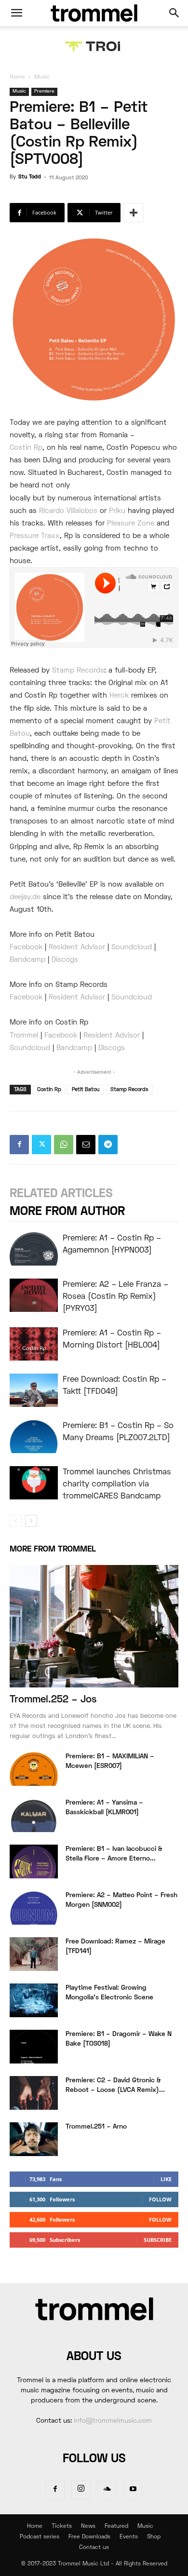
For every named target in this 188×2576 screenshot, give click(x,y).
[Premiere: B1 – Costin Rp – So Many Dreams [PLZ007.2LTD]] (34, 1436)
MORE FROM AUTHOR (67, 1212)
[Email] (86, 1145)
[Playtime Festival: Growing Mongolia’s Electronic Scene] (34, 2000)
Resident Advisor (77, 947)
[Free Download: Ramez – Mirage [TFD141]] (34, 1954)
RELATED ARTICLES (61, 1194)
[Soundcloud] (107, 2490)
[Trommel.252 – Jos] (94, 1626)
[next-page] (31, 1521)
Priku (117, 511)
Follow (160, 2199)
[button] (16, 13)
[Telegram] (108, 1145)
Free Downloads (89, 2537)
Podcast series (40, 2537)
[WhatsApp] (64, 1145)
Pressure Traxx (35, 536)
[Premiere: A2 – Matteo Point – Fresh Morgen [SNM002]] (34, 1908)
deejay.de (25, 897)
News (88, 2527)
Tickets (62, 2527)
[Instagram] (81, 2490)
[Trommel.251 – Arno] (34, 2139)
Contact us (94, 2548)
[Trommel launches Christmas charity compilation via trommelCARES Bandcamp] (34, 1483)
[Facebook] (19, 1145)
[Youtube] (133, 2490)
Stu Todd (30, 177)
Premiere (44, 91)
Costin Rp (26, 448)
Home (17, 77)
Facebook (26, 947)
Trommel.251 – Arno (96, 2127)
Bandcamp (27, 960)
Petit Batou (86, 1090)
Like (166, 2179)
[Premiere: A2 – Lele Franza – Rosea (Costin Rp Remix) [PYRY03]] (34, 1295)
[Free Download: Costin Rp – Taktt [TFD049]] (34, 1390)
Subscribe (158, 2240)
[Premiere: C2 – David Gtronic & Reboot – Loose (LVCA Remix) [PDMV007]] (34, 2093)
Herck (119, 696)
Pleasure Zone (131, 524)
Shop (154, 2537)
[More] (134, 213)
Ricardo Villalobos (68, 511)
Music (42, 77)
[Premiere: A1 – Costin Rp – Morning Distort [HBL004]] (34, 1344)
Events (129, 2537)
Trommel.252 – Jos (53, 1700)
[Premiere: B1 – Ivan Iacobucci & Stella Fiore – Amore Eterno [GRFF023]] (34, 1861)
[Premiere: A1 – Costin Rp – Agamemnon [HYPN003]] (34, 1249)
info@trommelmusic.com (113, 2421)
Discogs (65, 960)
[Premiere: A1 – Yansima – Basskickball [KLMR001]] (34, 1815)
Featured (116, 2527)
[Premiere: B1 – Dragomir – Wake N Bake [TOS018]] (34, 2047)
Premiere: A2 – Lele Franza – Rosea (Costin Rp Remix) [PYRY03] (115, 1297)
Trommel (24, 1036)
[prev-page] (16, 1521)
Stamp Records (78, 671)
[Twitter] (41, 1145)
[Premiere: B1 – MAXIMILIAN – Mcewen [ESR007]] (34, 1769)
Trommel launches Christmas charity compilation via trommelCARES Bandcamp (117, 1484)
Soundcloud (132, 947)
